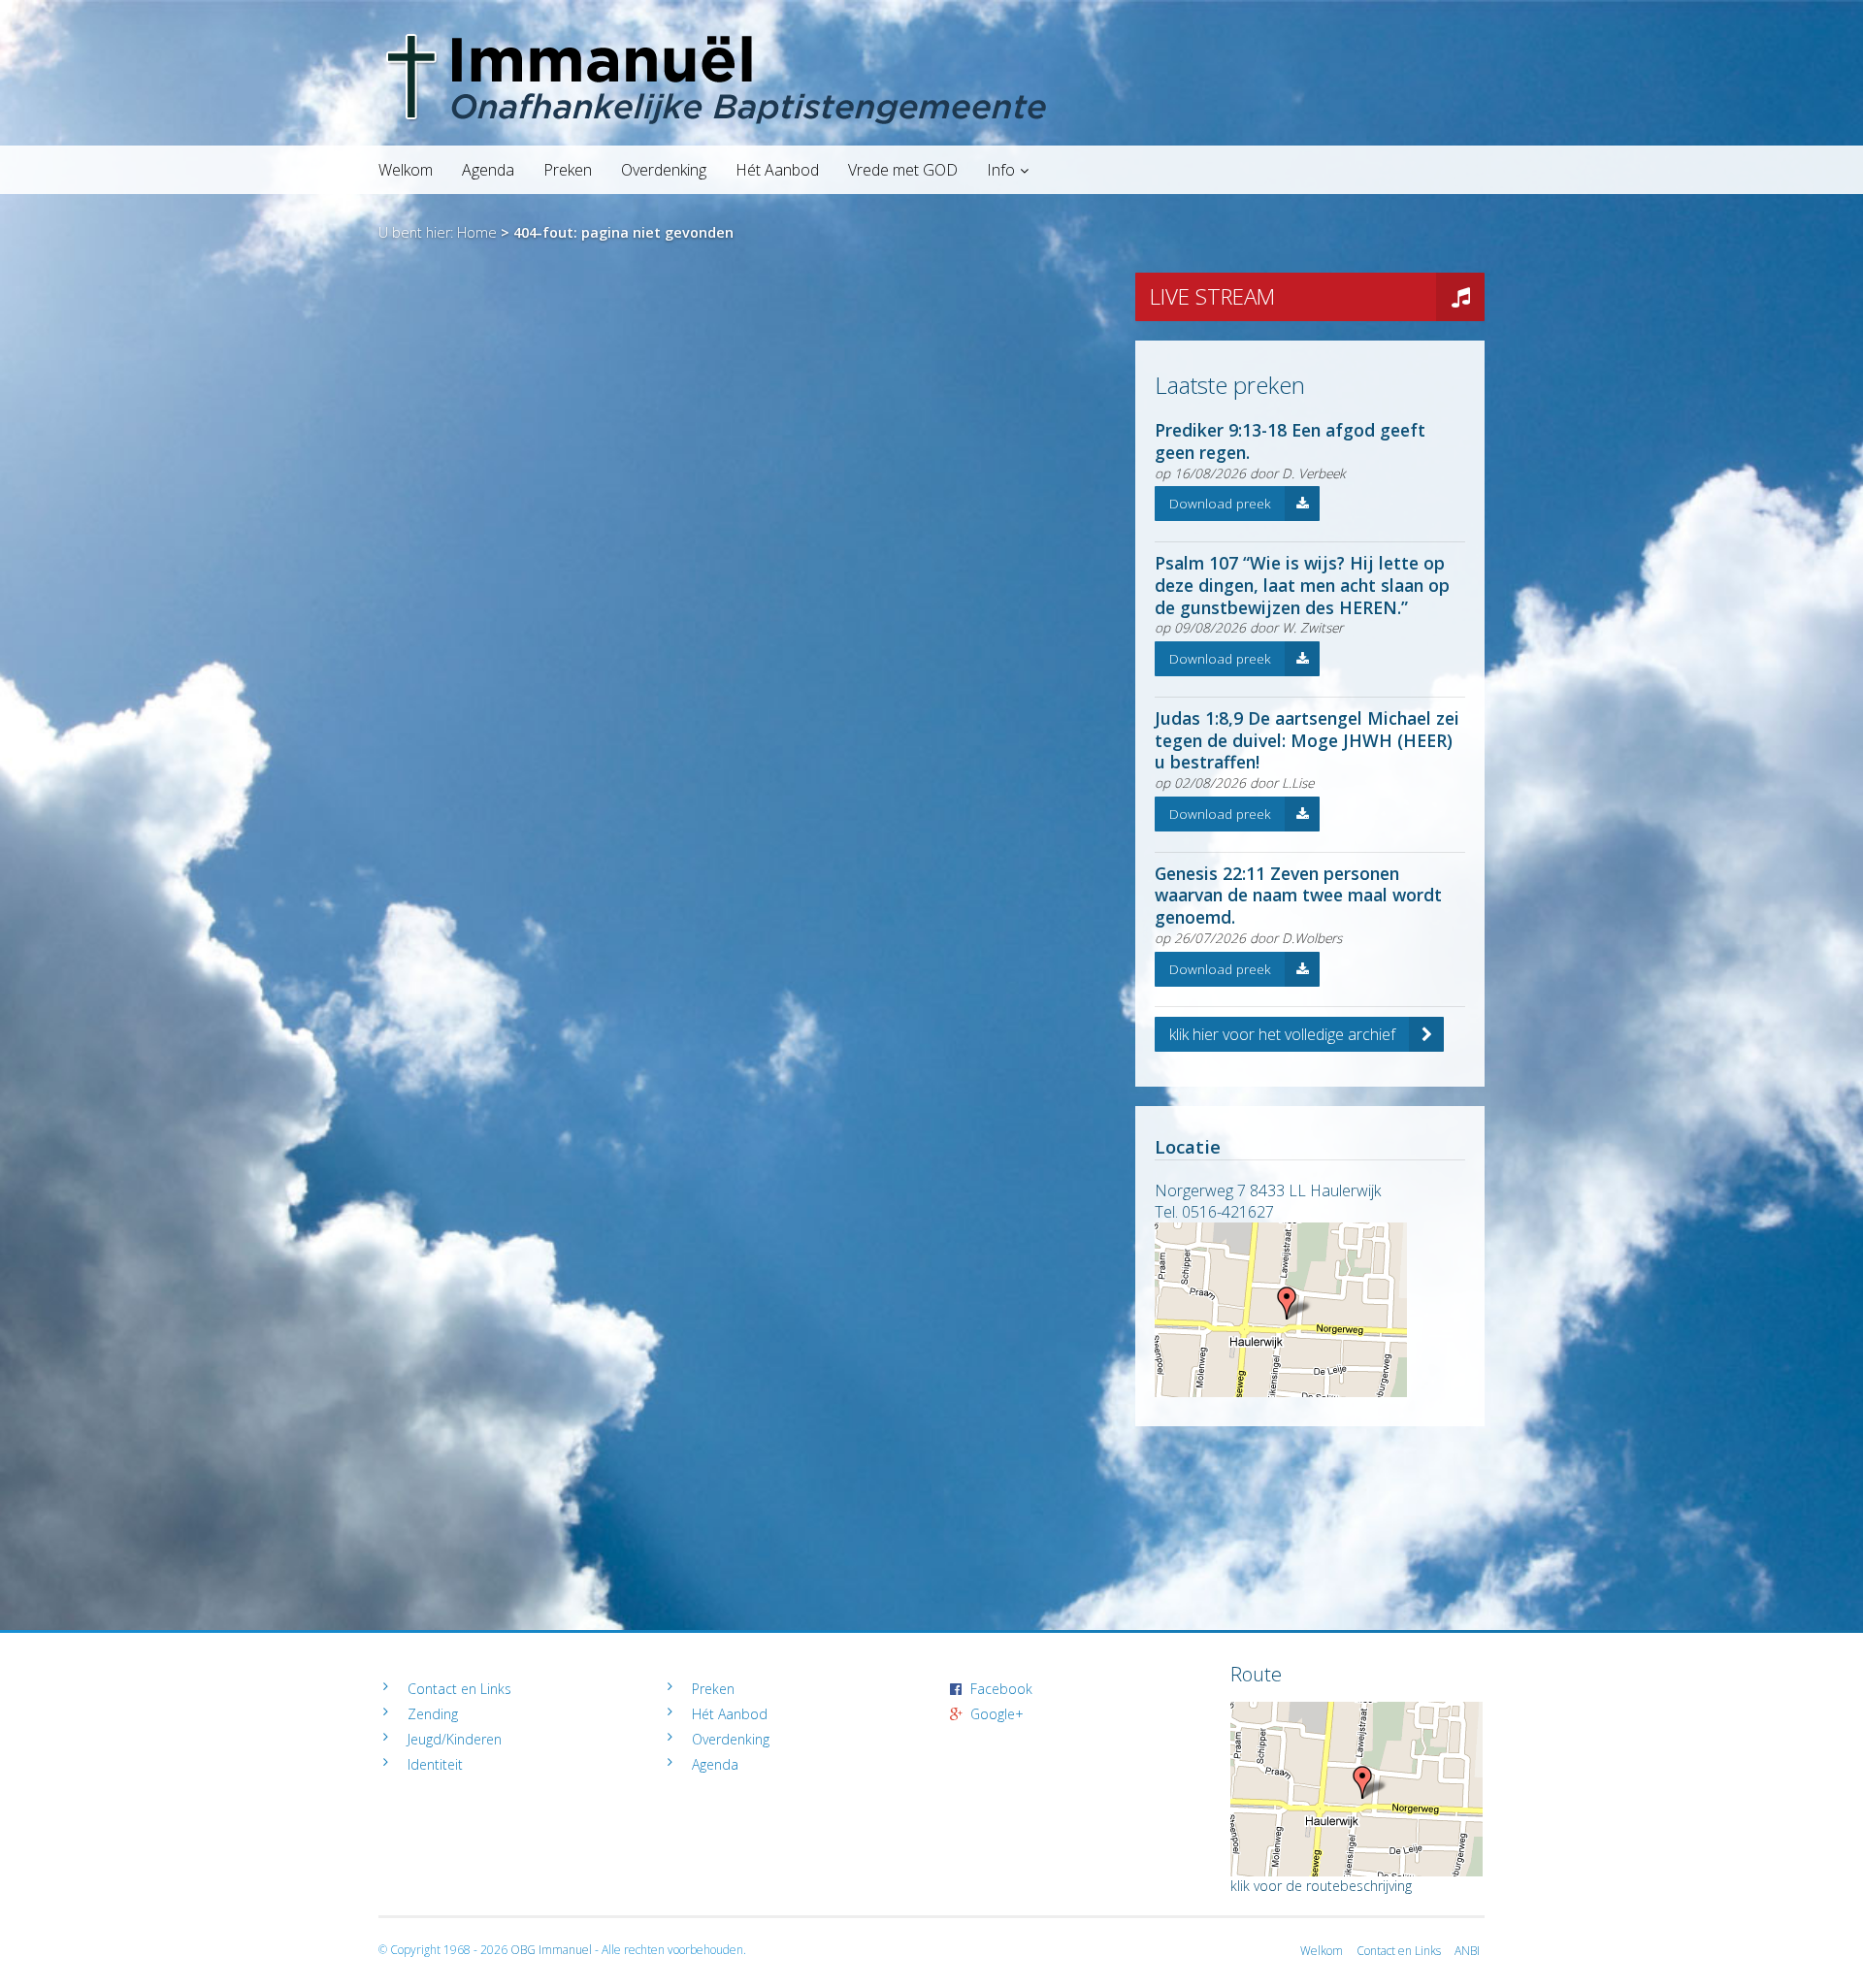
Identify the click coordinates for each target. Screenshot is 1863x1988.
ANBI (1467, 1951)
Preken (568, 170)
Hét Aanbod (777, 170)
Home (477, 232)
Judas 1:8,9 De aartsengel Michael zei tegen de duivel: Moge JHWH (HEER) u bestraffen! (1307, 740)
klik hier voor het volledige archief (1282, 1034)
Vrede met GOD (903, 170)
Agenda (488, 170)
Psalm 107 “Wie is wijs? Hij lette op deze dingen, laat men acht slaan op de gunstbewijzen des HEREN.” (1302, 585)
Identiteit (435, 1764)
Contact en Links (459, 1689)
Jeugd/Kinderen (455, 1739)
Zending (433, 1714)
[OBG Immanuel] (931, 34)
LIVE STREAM (1212, 296)
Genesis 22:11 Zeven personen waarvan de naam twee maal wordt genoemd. (1298, 896)
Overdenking (664, 170)
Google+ (997, 1714)
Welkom (406, 170)
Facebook (1001, 1689)
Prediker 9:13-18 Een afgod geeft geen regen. (1290, 441)
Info (1001, 170)
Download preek (1220, 503)
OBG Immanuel (551, 1950)
